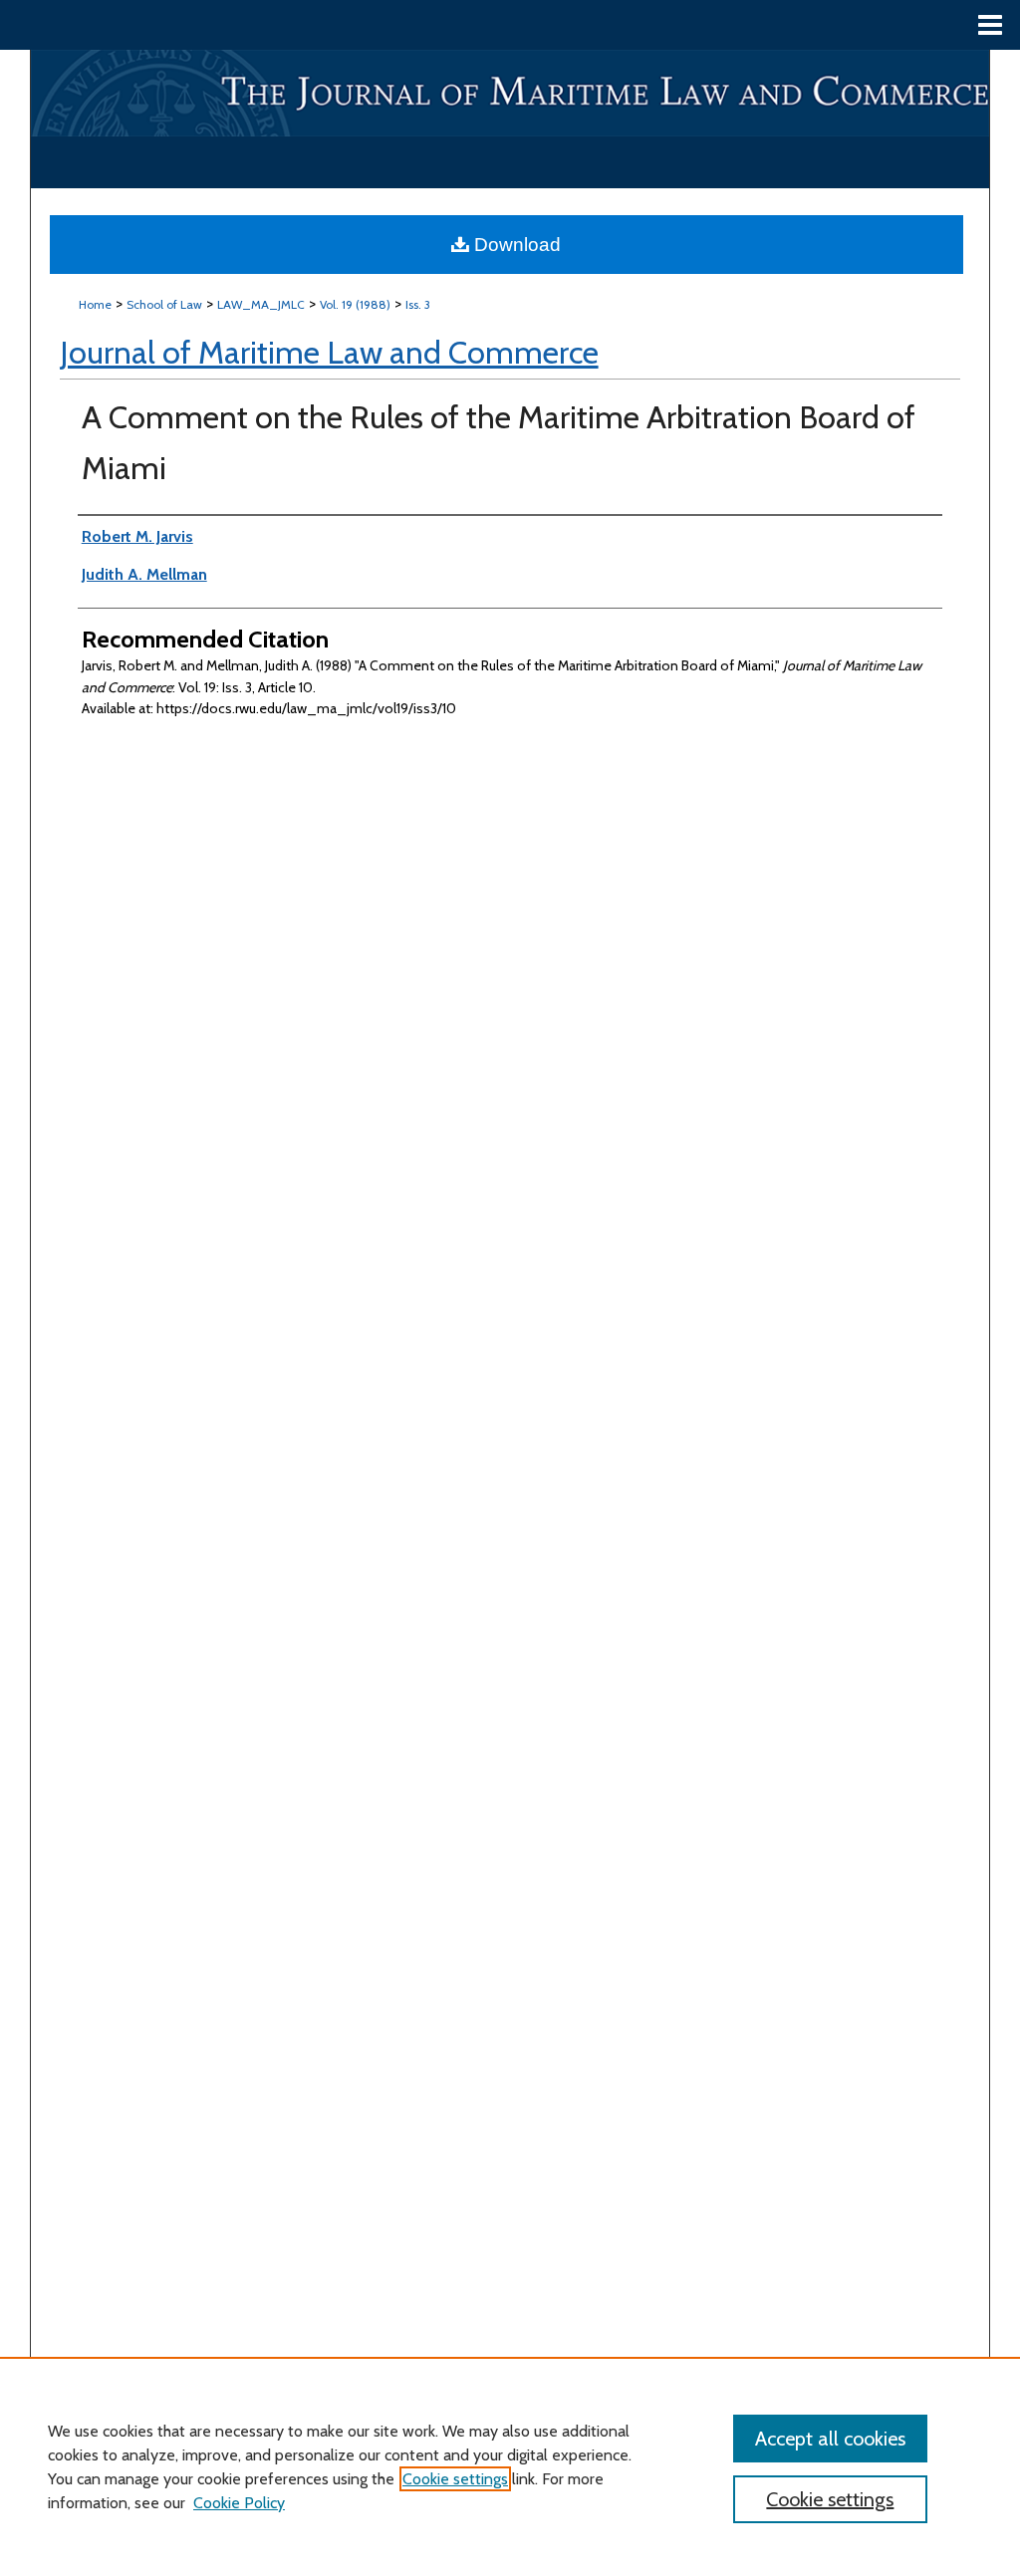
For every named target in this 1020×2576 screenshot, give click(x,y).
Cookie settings (455, 2479)
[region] (510, 2466)
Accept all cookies (830, 2439)
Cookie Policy (239, 2503)
